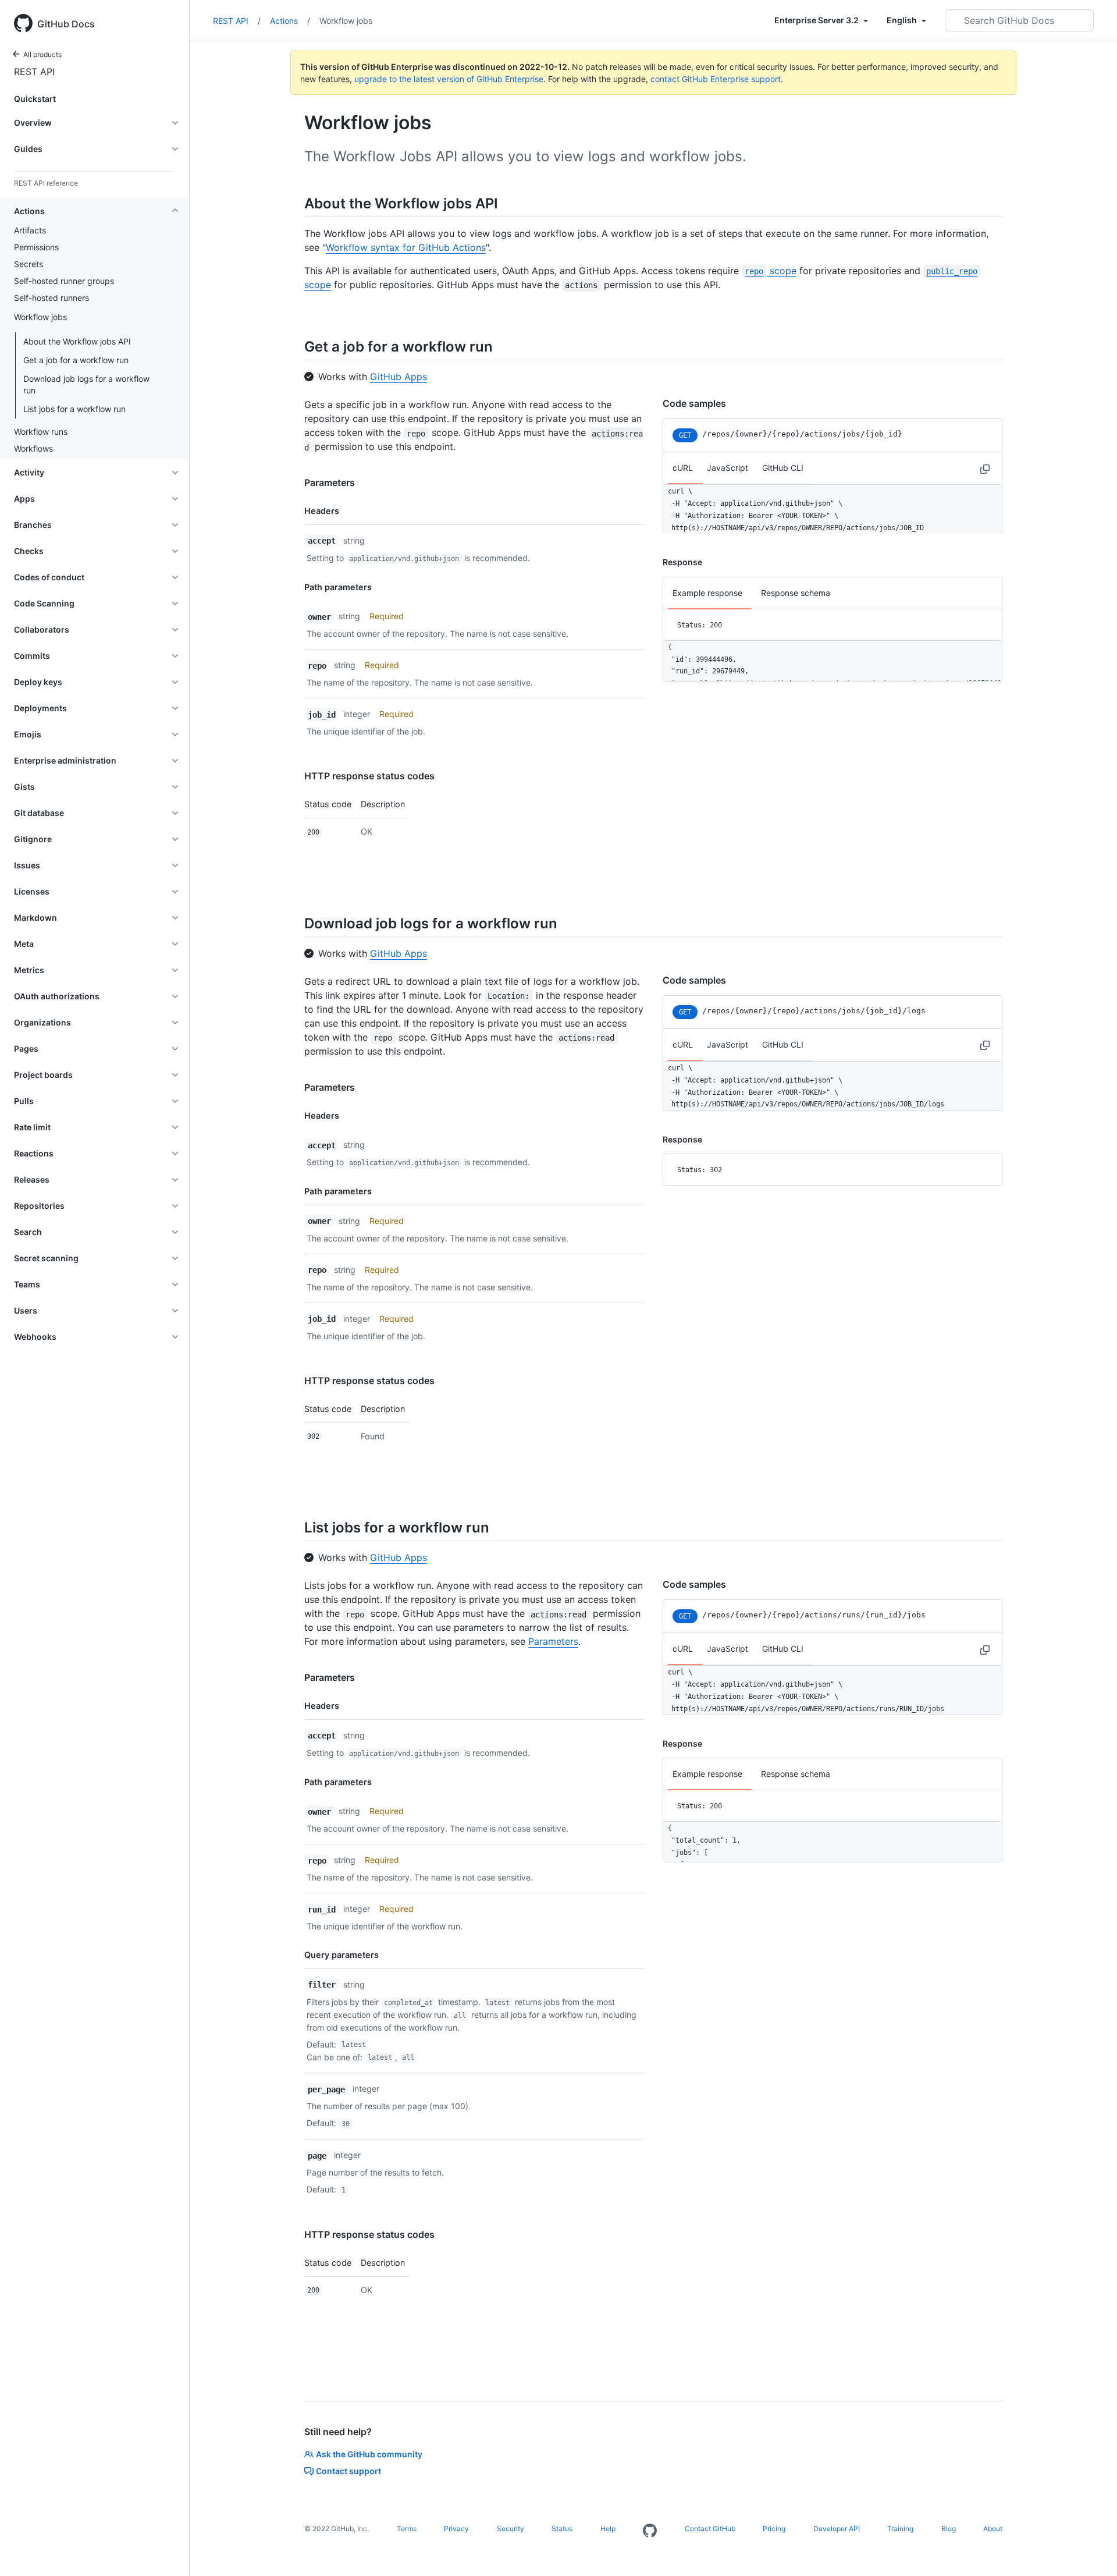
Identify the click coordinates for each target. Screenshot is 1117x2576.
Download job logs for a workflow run (86, 384)
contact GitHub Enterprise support (716, 79)
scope (770, 271)
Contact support (348, 2471)
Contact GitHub (710, 2529)
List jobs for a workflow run (74, 409)
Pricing (774, 2529)
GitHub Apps (399, 377)
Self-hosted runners (51, 298)
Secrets (29, 264)
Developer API (837, 2529)
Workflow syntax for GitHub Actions (406, 247)
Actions (290, 21)
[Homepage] (650, 2531)
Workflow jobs (346, 21)
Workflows (33, 448)
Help (608, 2529)
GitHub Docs (66, 24)
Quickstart (35, 99)
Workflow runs (41, 432)
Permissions (36, 247)
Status (562, 2529)
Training (900, 2529)
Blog (949, 2529)
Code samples (694, 403)
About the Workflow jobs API (77, 341)
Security (511, 2529)
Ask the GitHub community (369, 2454)
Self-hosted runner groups (64, 281)
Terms (407, 2529)
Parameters (330, 482)
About (993, 2529)
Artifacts (30, 230)
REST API (34, 72)
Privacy (456, 2529)
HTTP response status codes (369, 776)
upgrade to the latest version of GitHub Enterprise (449, 79)
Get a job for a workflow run (76, 360)
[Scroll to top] (1091, 2550)
